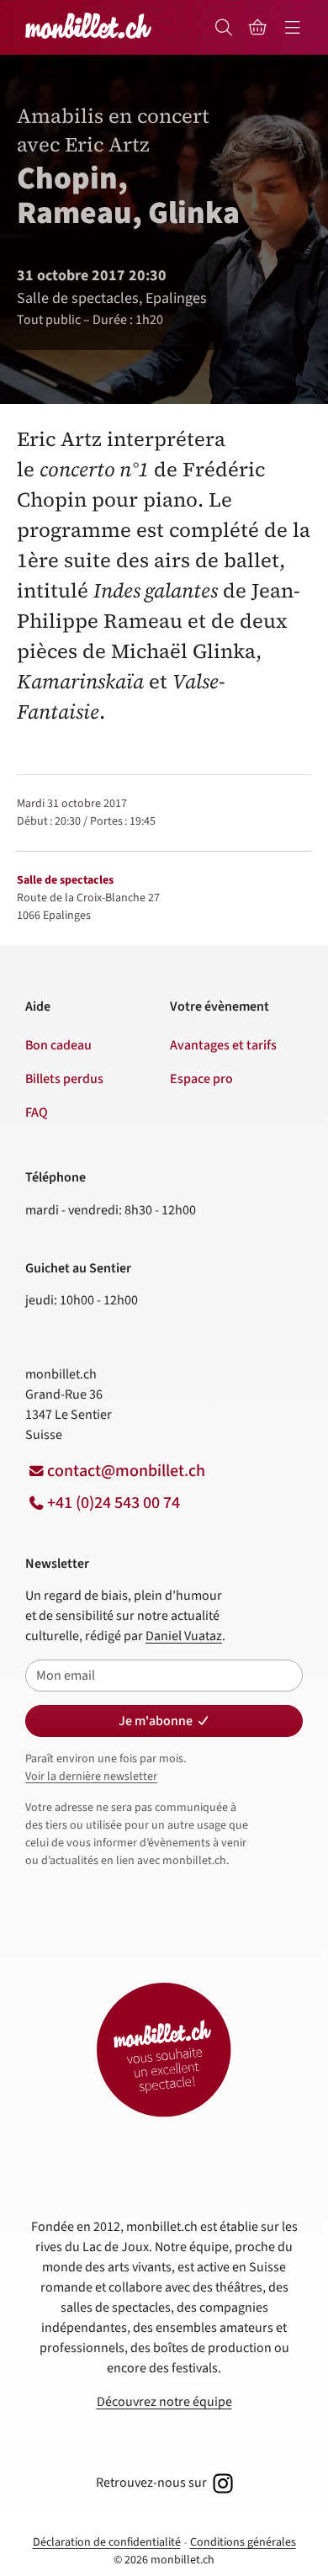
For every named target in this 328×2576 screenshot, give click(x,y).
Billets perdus (64, 1079)
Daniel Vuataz (184, 1636)
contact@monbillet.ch (126, 1471)
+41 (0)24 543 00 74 (114, 1503)
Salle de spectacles (65, 880)
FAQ (37, 1113)
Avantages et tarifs (223, 1045)
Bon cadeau (58, 1045)
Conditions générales (243, 2542)
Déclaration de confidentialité (107, 2542)
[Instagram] (221, 2483)
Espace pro (201, 1079)
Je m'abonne (156, 1721)
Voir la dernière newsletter (91, 1777)
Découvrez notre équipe (164, 2402)
